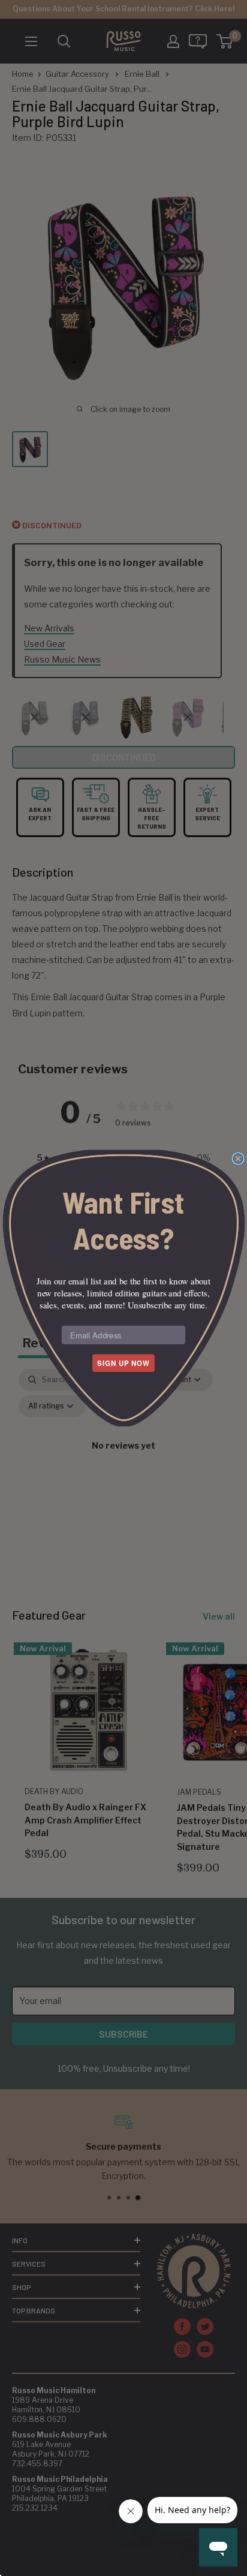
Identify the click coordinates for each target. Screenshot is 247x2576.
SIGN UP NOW (123, 1363)
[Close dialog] (238, 1158)
